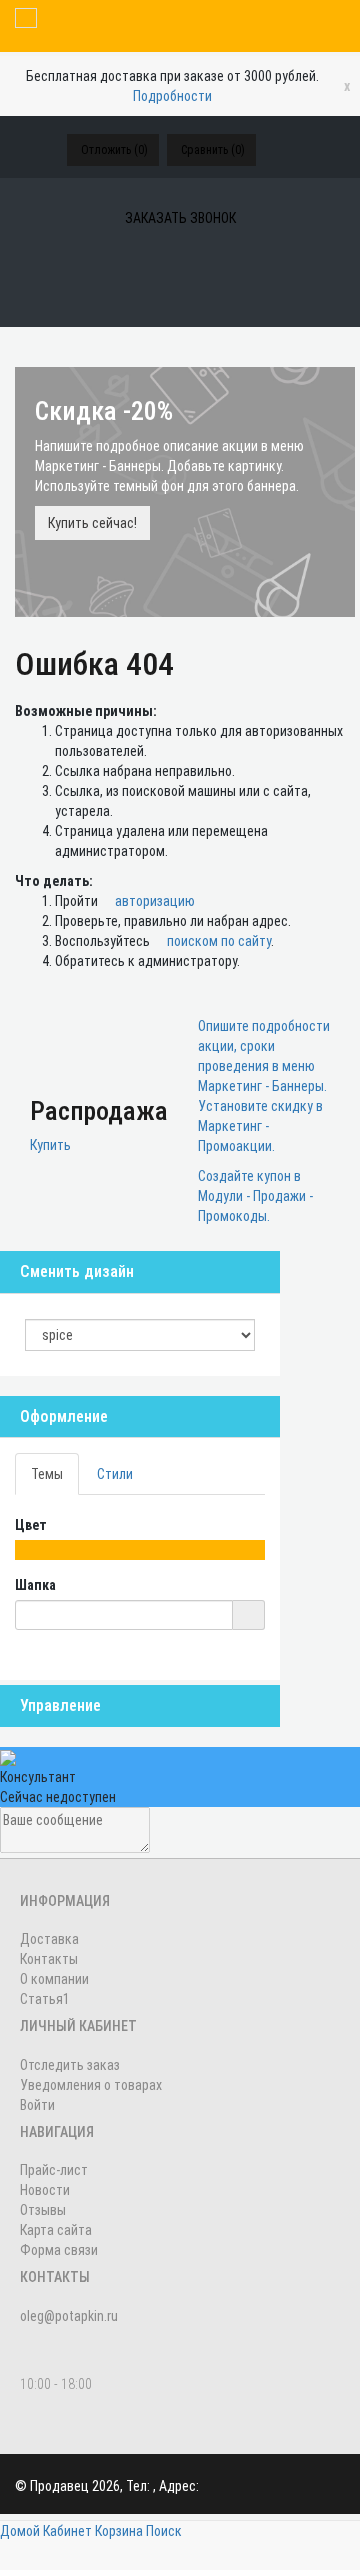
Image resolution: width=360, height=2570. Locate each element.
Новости (45, 2190)
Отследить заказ (70, 2065)
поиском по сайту (217, 941)
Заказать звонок (180, 218)
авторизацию (153, 901)
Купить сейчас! (92, 523)
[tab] (140, 1417)
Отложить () (114, 150)
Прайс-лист (54, 2170)
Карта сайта (56, 2230)
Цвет (32, 1525)
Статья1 (45, 1999)
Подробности (172, 96)
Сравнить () (213, 150)
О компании (54, 1979)
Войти (37, 2105)
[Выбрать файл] (248, 1615)
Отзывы (43, 2210)
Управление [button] (60, 1705)
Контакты (49, 1959)
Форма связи (59, 2250)
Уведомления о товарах (91, 2085)
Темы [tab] (47, 1474)
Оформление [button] (64, 1416)
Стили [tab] (115, 1474)
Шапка (37, 1585)
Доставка (49, 1939)
